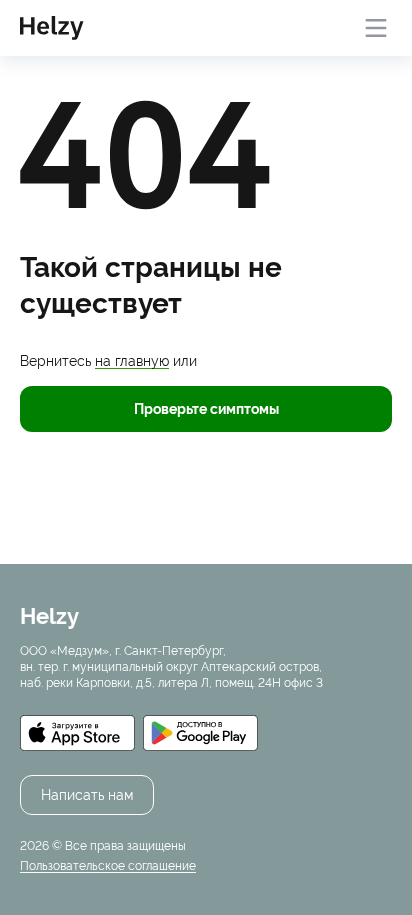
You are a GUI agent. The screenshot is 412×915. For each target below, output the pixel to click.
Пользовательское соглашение (108, 866)
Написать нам (87, 795)
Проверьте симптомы (206, 409)
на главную (132, 361)
